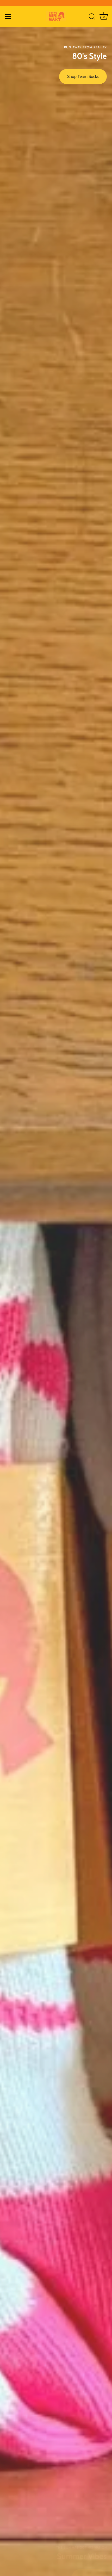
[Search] (92, 17)
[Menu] (8, 16)
